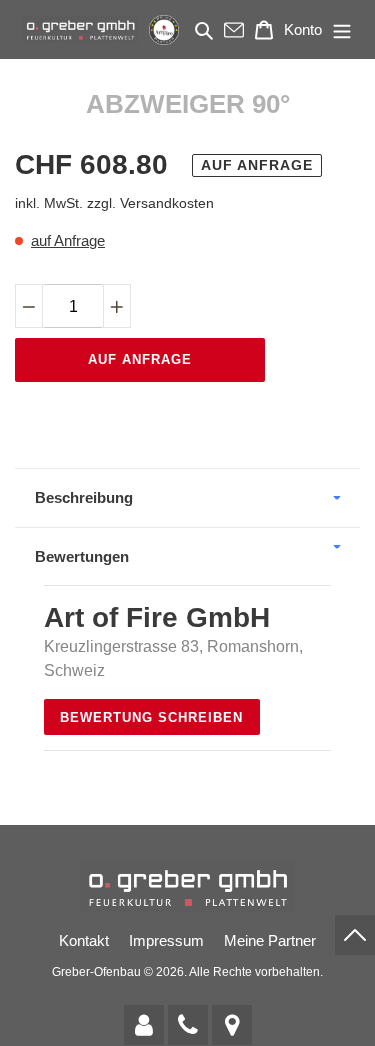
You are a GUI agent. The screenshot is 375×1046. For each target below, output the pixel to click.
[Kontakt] (144, 1025)
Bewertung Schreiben (152, 717)
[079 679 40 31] (188, 1025)
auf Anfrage (68, 240)
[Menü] (342, 29)
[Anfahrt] (232, 1025)
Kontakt (84, 940)
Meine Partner (270, 940)
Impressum (166, 940)
